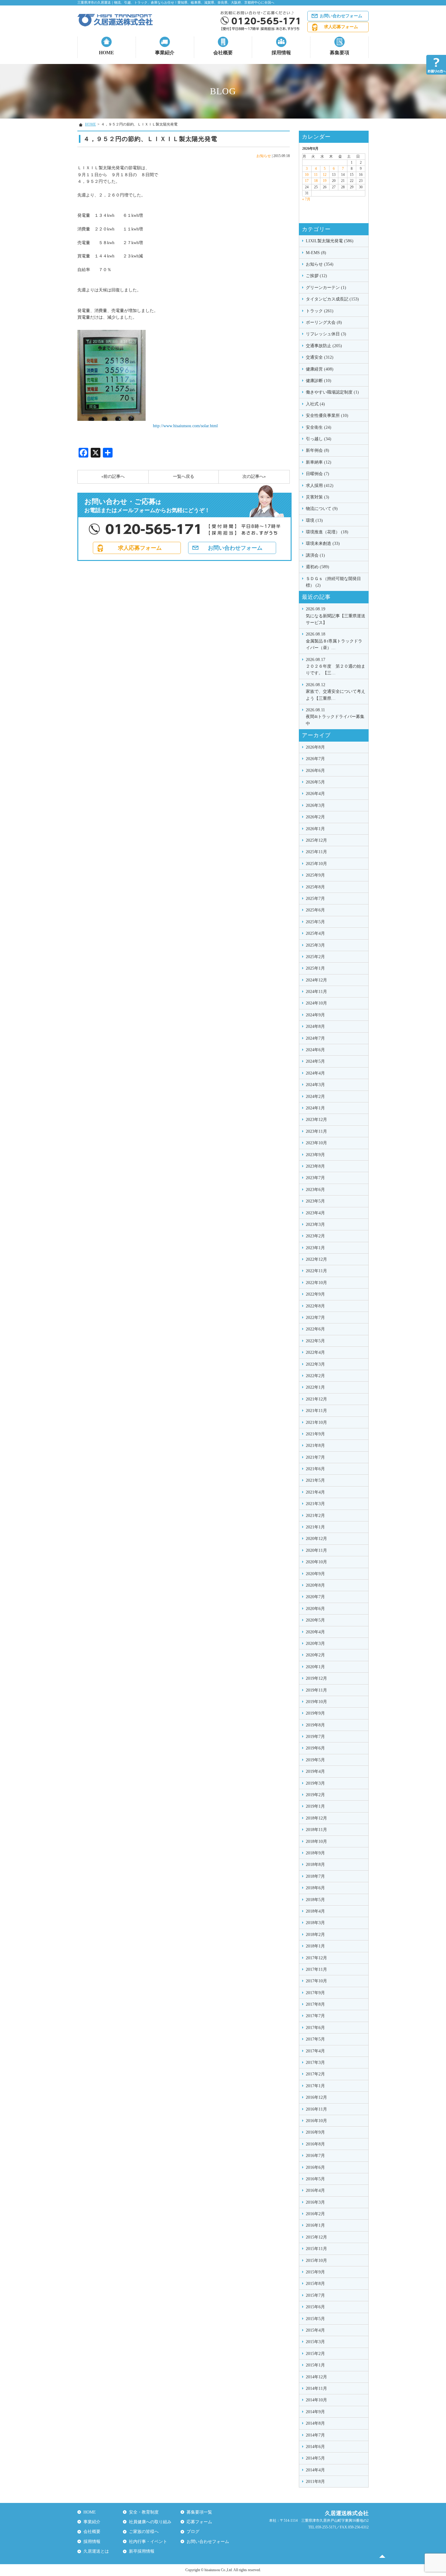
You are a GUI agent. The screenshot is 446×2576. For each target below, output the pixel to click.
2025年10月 (316, 864)
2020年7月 (315, 1597)
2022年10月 (316, 1283)
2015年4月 (315, 2330)
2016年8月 (315, 2144)
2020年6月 (315, 1609)
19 (325, 181)
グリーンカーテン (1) (326, 288)
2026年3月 (315, 805)
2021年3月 (315, 1504)
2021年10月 (316, 1422)
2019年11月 (316, 1690)
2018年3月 (315, 1923)
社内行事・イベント (148, 2542)
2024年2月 (315, 1097)
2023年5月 (315, 1201)
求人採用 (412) (320, 486)
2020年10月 (316, 1562)
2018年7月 (315, 1876)
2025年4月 (315, 933)
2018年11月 (316, 1830)
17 (307, 181)
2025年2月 (315, 957)
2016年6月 (315, 2167)
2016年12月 (316, 2097)
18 (316, 181)
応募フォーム (199, 2522)
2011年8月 (315, 2482)
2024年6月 (315, 1050)
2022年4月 (315, 1352)
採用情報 (281, 53)
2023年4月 (315, 1213)
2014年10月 (316, 2400)
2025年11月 (316, 852)
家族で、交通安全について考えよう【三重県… (336, 692)
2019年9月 (315, 1713)
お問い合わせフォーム (341, 16)
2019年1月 (315, 1806)
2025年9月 (315, 875)
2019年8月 (315, 1725)
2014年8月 (315, 2423)
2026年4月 (315, 794)
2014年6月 (315, 2447)
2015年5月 (315, 2319)
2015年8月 (315, 2284)
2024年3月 (315, 1085)
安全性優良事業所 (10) (327, 416)
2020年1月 (315, 1667)
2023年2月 (315, 1236)
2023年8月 (315, 1166)
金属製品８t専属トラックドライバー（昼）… (334, 641)
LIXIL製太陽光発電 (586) (330, 241)
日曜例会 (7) (318, 474)
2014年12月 (316, 2377)
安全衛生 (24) (319, 427)
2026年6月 (315, 771)
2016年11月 (316, 2109)
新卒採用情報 (142, 2551)
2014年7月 (315, 2435)
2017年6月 (315, 2028)
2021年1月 (315, 1527)
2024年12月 (316, 980)
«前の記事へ (113, 476)
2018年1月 (315, 1946)
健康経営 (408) (320, 369)
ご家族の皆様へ (144, 2532)
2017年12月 (316, 1958)
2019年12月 (316, 1678)
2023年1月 (315, 1248)
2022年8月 (315, 1306)
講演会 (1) (315, 555)
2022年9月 (315, 1294)
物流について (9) (322, 509)
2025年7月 (315, 899)
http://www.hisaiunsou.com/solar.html (185, 426)
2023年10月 (316, 1143)
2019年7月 (315, 1737)
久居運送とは (96, 2551)
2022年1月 (315, 1387)
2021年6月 (315, 1469)
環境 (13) (314, 520)
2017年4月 (315, 2051)
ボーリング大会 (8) (324, 322)
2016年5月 (315, 2179)
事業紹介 (165, 53)
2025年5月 (315, 922)
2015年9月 (315, 2272)
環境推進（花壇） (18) (327, 532)
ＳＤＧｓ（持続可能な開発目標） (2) (333, 582)
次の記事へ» (254, 476)
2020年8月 (315, 1585)
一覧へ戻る (184, 476)
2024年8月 (315, 1026)
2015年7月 (315, 2295)
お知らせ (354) (320, 264)
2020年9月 (315, 1574)
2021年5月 (315, 1480)
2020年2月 (315, 1655)
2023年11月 (316, 1131)
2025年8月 (315, 887)
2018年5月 (315, 1900)
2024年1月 (315, 1108)
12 (325, 175)
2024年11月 (316, 992)
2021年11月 (316, 1411)
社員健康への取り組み (150, 2522)
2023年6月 (315, 1190)
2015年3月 (315, 2342)
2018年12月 (316, 1818)
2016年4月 (315, 2190)
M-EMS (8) (316, 253)
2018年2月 (315, 1935)
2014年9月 (315, 2412)
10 (307, 175)
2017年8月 (315, 2004)
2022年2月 (315, 1376)
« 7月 (306, 199)
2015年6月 (315, 2307)
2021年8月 (315, 1446)
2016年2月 (315, 2214)
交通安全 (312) (320, 357)
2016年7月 (315, 2156)
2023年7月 (315, 1178)
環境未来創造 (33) (323, 543)
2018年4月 (315, 1911)
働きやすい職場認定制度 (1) (332, 392)
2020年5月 (315, 1620)
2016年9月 (315, 2132)
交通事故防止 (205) (324, 346)
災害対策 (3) (318, 497)
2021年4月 (315, 1492)
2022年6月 (315, 1329)
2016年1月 (315, 2225)
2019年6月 (315, 1748)
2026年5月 (315, 782)
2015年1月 (315, 2365)
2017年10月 (316, 1981)
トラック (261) (320, 311)
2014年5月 (315, 2458)
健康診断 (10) (319, 381)
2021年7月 (315, 1457)
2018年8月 (315, 1865)
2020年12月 (316, 1539)
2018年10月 (316, 1841)
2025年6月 (315, 910)
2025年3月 (315, 945)
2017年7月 (315, 2016)
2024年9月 (315, 1015)
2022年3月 (315, 1364)
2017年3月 (315, 2063)
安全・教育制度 (144, 2512)
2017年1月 (315, 2086)
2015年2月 (315, 2354)
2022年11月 (316, 1271)
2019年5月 (315, 1760)
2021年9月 (315, 1434)
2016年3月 (315, 2202)
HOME (106, 53)
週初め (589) (318, 567)
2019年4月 (315, 1771)
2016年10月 (316, 2121)
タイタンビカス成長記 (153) (332, 299)
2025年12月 (316, 840)
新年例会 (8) (318, 450)
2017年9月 (315, 1993)
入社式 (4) (315, 404)
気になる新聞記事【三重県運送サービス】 (336, 616)
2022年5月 (315, 1341)
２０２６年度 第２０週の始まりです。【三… (336, 666)
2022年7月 (315, 1318)
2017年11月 (316, 1969)
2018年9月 (315, 1853)
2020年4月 (315, 1632)
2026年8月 (315, 747)
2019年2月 (315, 1795)
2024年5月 (315, 1061)
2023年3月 (315, 1224)
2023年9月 (315, 1155)
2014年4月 (315, 2470)
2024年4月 (315, 1073)
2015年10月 (316, 2261)
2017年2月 (315, 2074)
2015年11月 (316, 2249)
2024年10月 (316, 1003)
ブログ (193, 2532)
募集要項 (340, 53)
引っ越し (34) (319, 439)
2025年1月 (315, 968)
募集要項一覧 (199, 2512)
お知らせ (264, 156)
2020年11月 (316, 1550)
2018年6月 (315, 1888)
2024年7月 (315, 1038)
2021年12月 (316, 1399)
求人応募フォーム (341, 27)
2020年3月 (315, 1644)
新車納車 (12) (319, 462)
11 (316, 175)
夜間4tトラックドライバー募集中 (335, 717)
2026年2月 (315, 817)
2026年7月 (315, 759)
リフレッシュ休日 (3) (326, 334)
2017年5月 (315, 2039)
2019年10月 (316, 1702)
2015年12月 (316, 2237)
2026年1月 (315, 829)
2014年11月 (316, 2388)
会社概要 (223, 53)
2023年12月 (316, 1120)
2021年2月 (315, 1516)
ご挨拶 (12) (316, 276)
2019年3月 (315, 1783)
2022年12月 (316, 1259)
